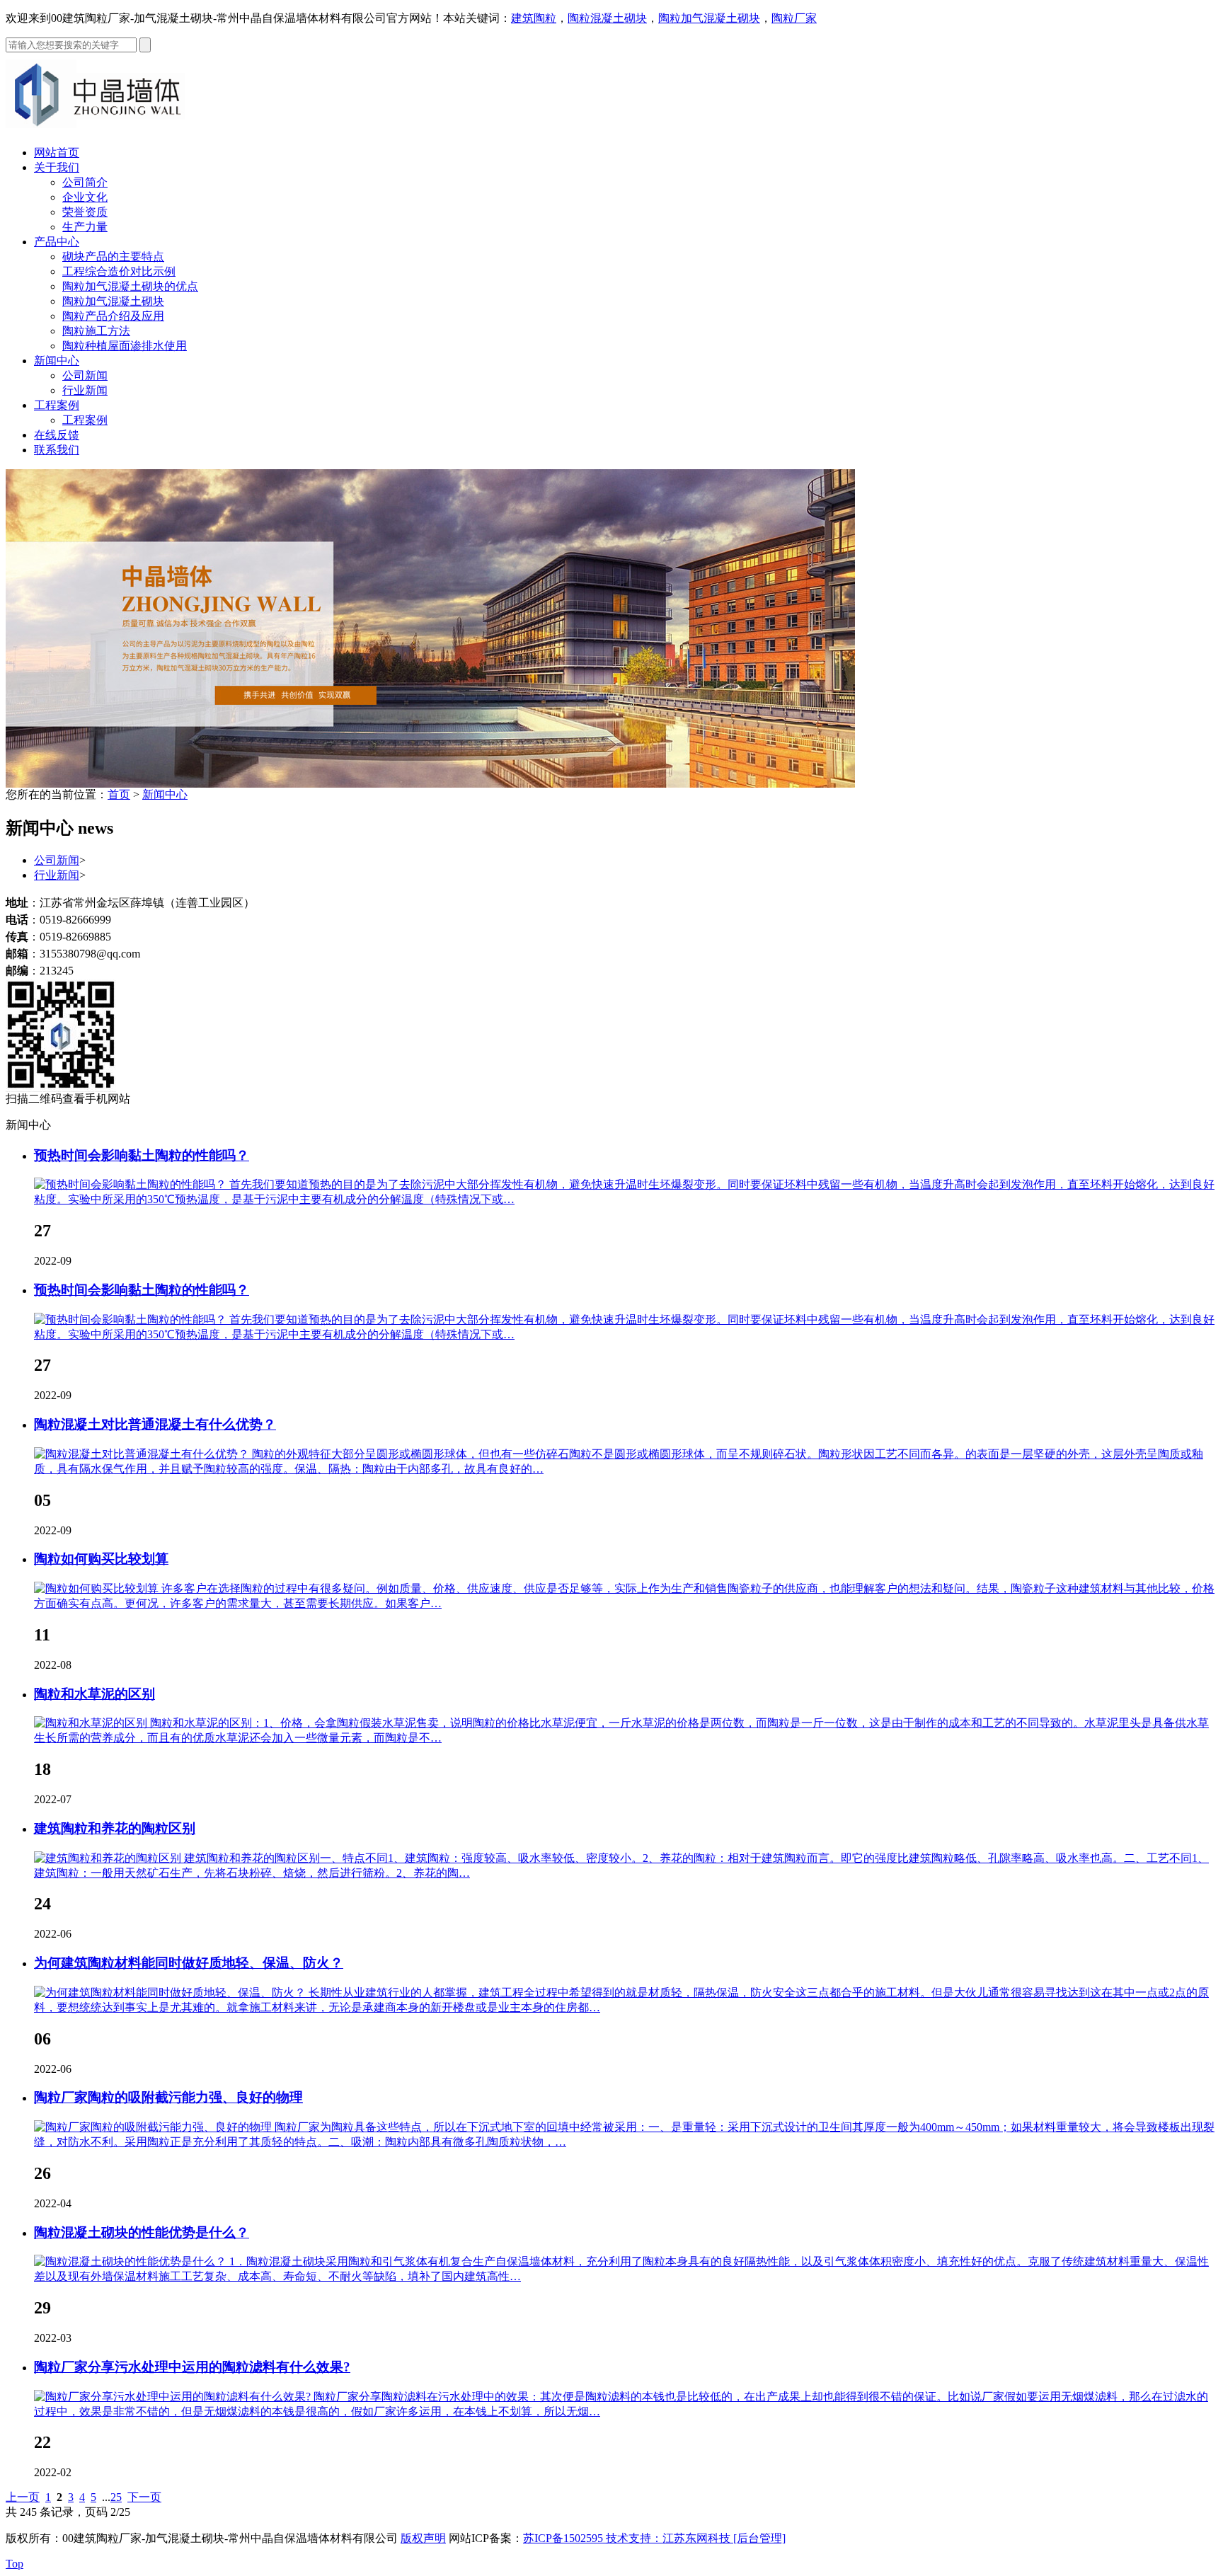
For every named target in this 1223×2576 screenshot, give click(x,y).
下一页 (144, 2497)
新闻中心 (57, 361)
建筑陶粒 (534, 18)
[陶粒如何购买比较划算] (98, 1588)
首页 (119, 794)
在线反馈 (57, 435)
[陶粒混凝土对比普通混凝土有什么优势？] (143, 1454)
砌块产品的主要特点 (113, 257)
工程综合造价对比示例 (119, 271)
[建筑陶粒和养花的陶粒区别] (109, 1858)
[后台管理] (759, 2538)
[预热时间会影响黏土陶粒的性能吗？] (132, 1184)
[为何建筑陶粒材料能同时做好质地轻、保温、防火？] (171, 1993)
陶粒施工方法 (96, 331)
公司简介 (85, 182)
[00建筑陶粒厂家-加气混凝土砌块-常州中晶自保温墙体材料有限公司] (105, 131)
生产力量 (85, 227)
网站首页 (57, 153)
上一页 (23, 2497)
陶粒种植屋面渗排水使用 (125, 346)
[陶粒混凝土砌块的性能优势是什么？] (132, 2261)
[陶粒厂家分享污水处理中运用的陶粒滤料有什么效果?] (174, 2397)
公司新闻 (85, 375)
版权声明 (423, 2538)
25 (116, 2497)
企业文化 (85, 197)
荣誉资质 (85, 212)
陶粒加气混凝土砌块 (709, 18)
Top (15, 2564)
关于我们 (57, 167)
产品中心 (57, 242)
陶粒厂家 (794, 18)
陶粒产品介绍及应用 (113, 316)
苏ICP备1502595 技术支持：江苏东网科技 (628, 2538)
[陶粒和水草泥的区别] (92, 1723)
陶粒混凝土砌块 (607, 18)
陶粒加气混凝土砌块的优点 (130, 286)
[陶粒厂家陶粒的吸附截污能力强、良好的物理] (154, 2127)
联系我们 (57, 450)
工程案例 (57, 405)
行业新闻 (85, 390)
